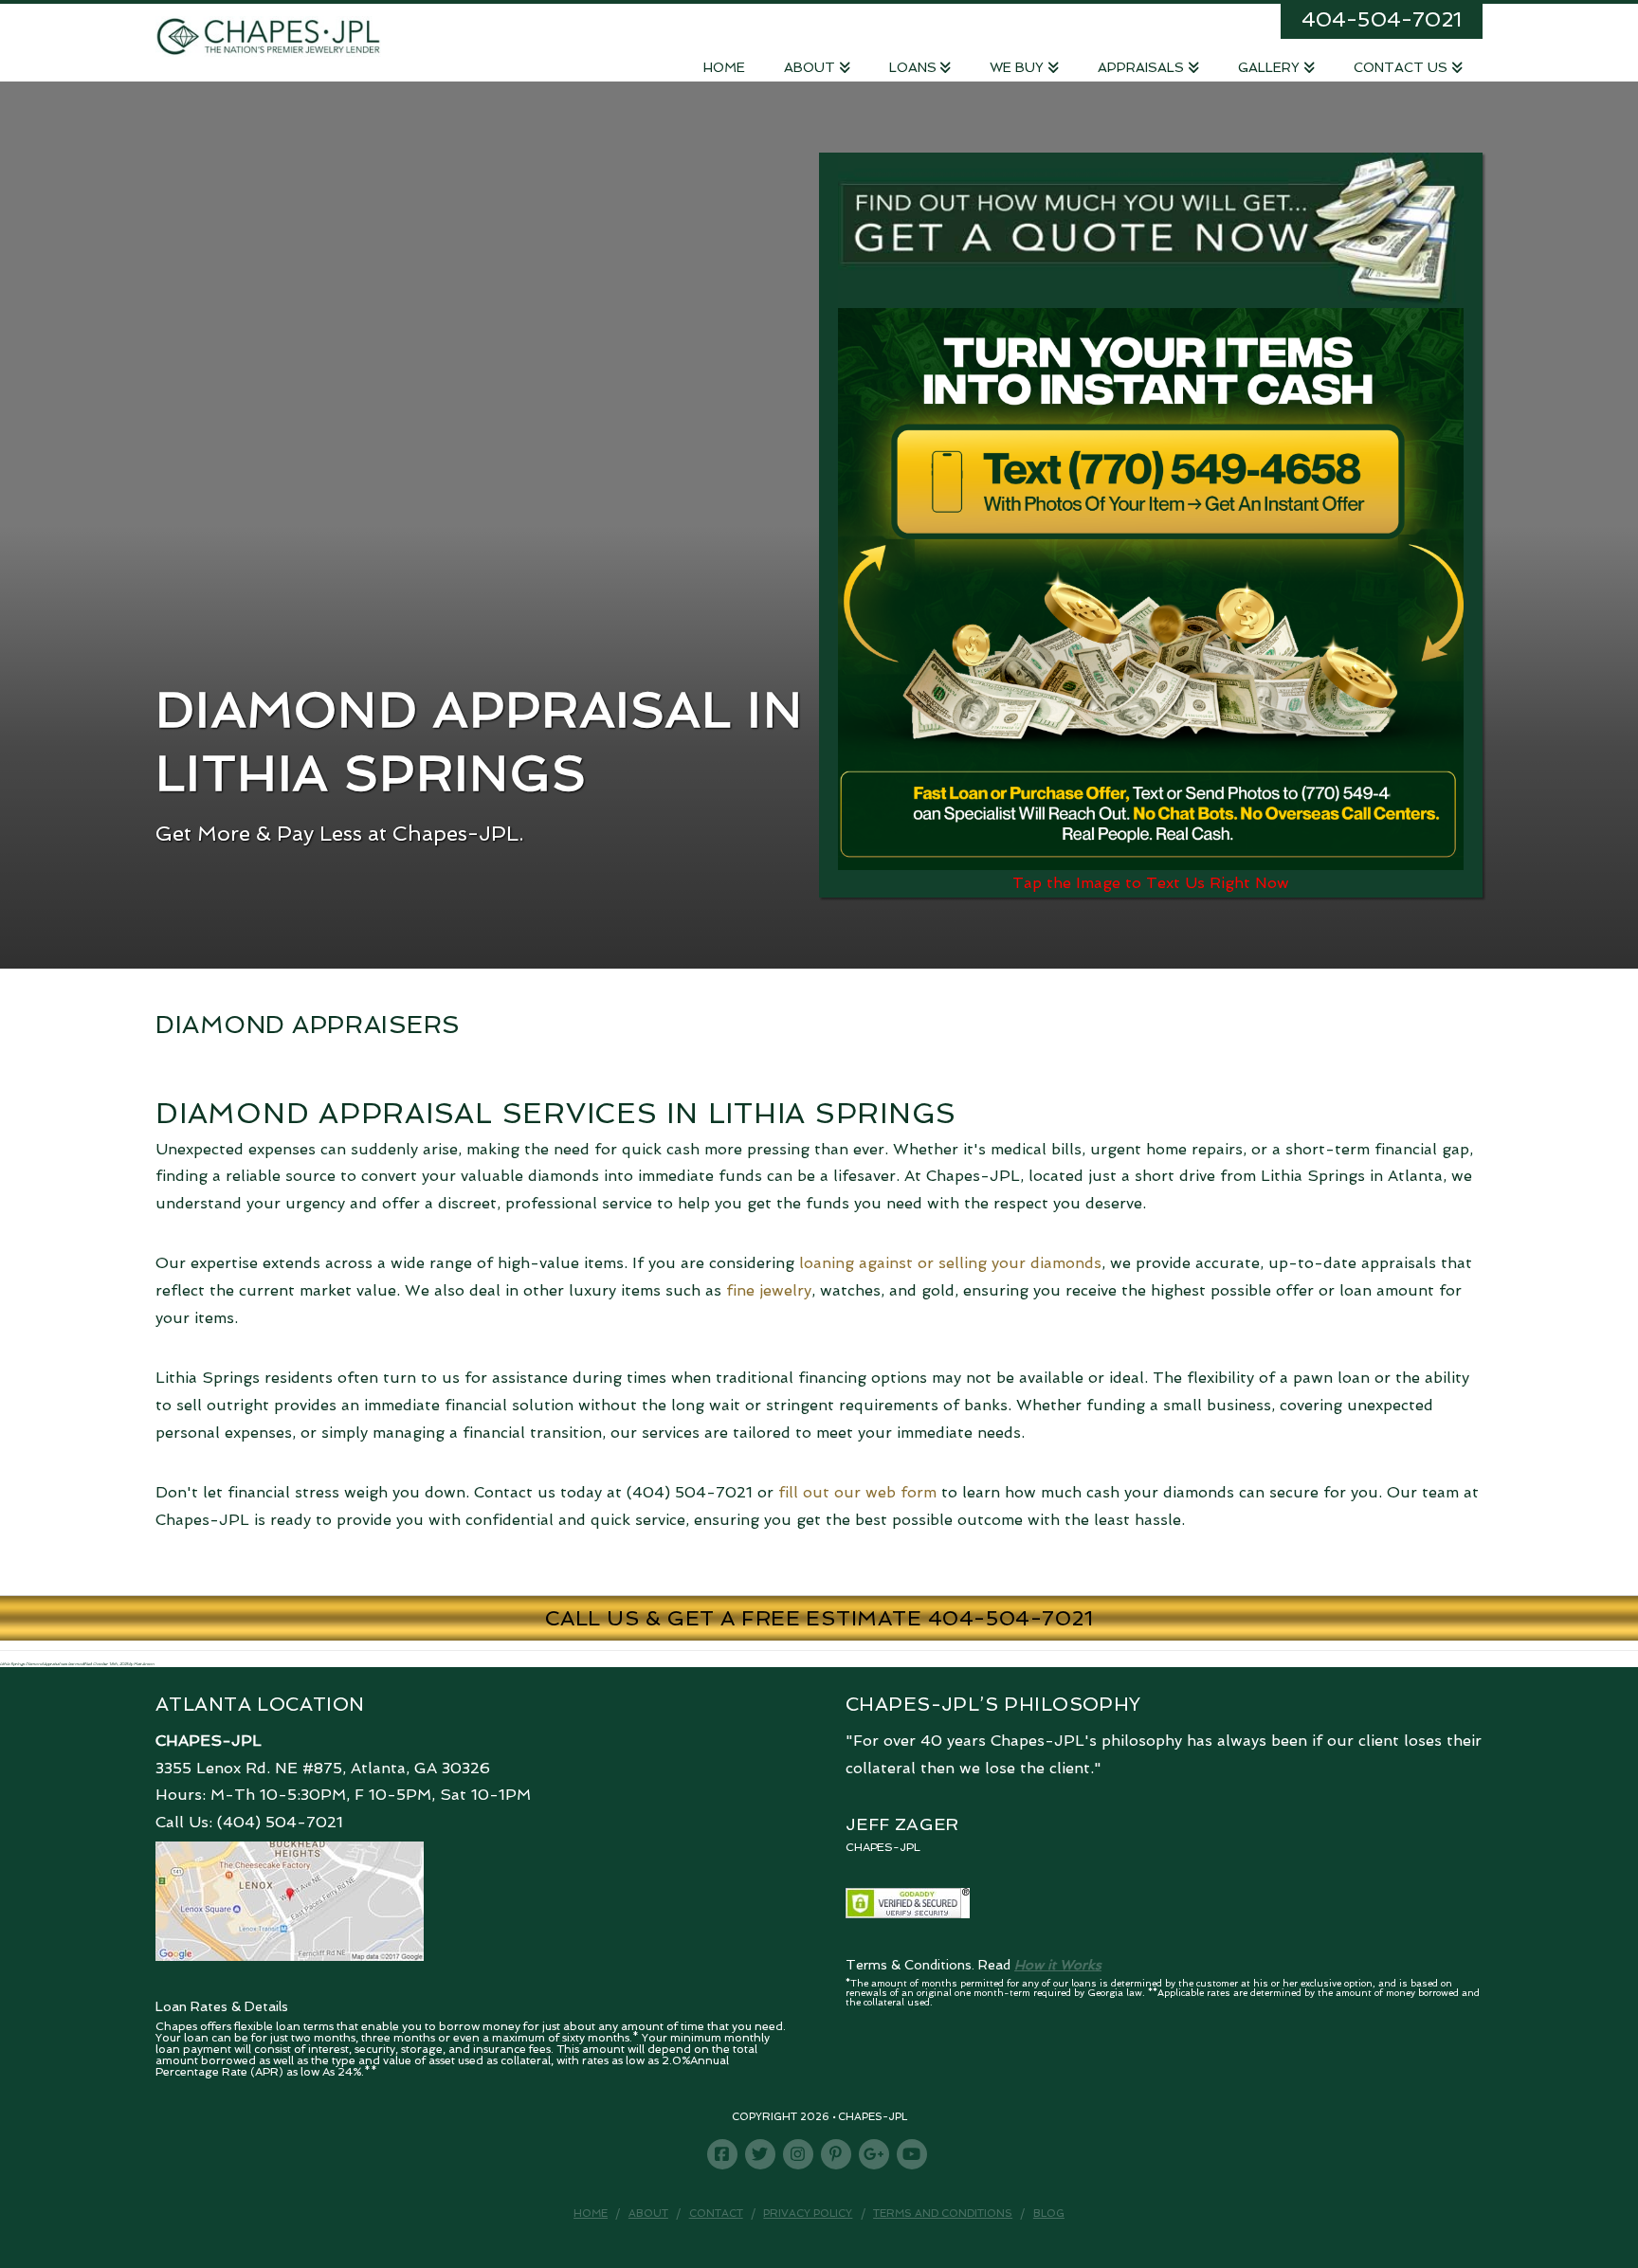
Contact (716, 2214)
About (648, 2214)
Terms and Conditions (943, 2214)
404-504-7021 (1382, 19)
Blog (1049, 2214)
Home (591, 2214)
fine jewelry (769, 1290)
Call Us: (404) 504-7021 (249, 1822)
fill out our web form (857, 1492)
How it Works (1058, 1965)
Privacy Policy (808, 2214)
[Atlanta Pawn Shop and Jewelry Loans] (268, 35)
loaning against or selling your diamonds (950, 1263)
